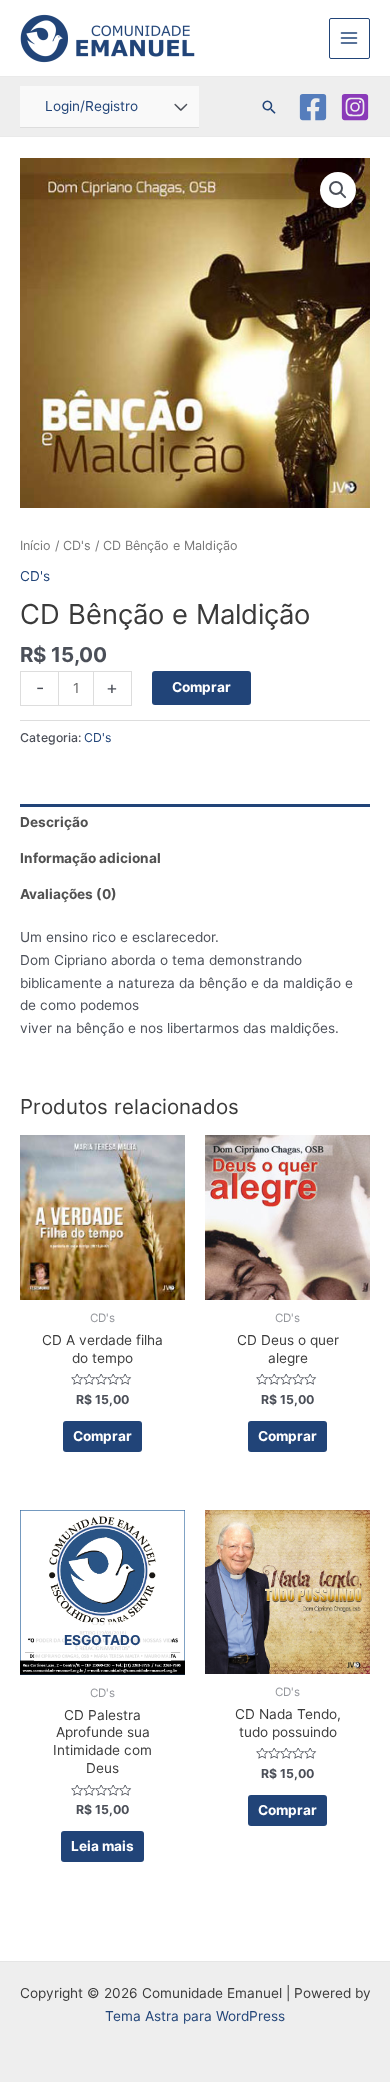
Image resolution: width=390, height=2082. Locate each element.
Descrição (54, 822)
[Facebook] (313, 107)
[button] (338, 190)
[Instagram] (355, 107)
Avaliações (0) (68, 894)
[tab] (195, 822)
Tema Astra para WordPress (195, 2016)
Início (35, 545)
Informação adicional (90, 858)
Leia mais (102, 1846)
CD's (77, 545)
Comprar (201, 687)
